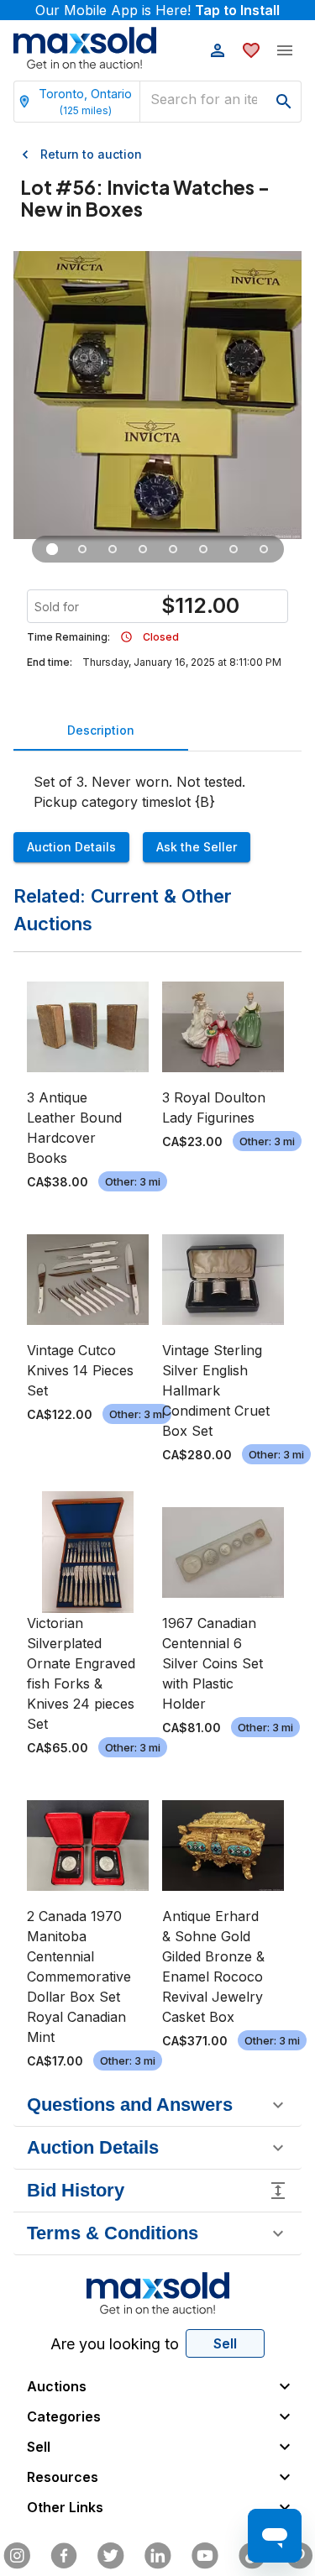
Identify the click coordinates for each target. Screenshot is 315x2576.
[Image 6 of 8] (203, 549)
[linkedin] (158, 2556)
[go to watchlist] (251, 50)
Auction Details (71, 847)
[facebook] (64, 2556)
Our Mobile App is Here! (157, 10)
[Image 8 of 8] (264, 549)
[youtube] (205, 2556)
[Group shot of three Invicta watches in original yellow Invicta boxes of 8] (52, 549)
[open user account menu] (218, 50)
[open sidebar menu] (285, 50)
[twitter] (111, 2556)
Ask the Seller (197, 847)
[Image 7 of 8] (234, 549)
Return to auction (91, 154)
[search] (284, 102)
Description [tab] (101, 730)
